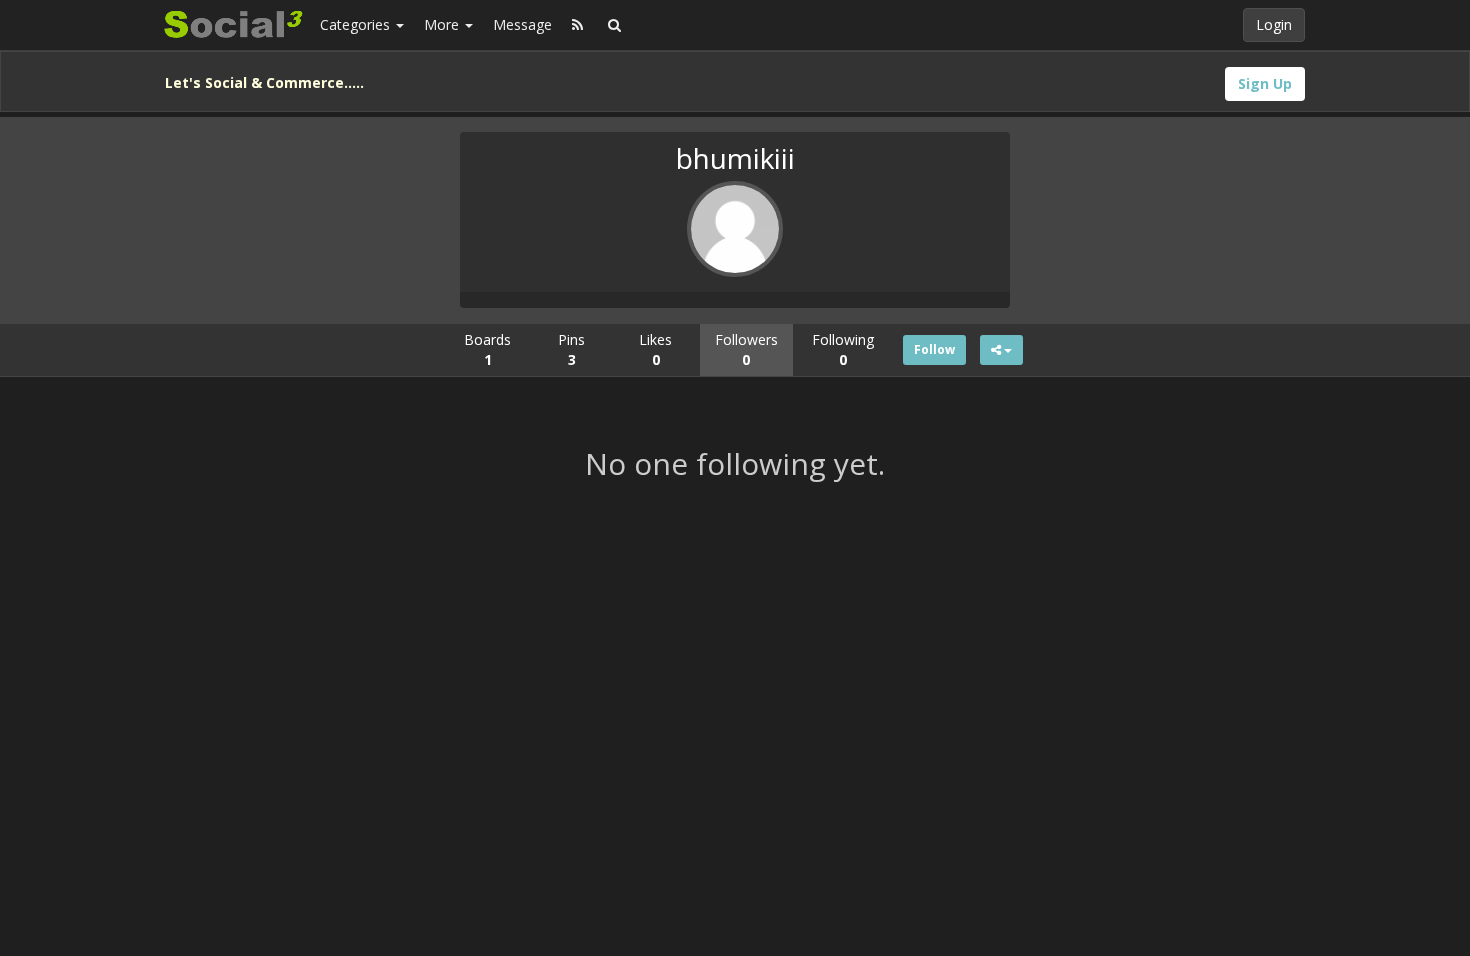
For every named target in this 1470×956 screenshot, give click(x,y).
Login (1274, 24)
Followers (746, 349)
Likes (655, 349)
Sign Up (1265, 83)
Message (522, 24)
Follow (934, 349)
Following (843, 349)
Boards (487, 349)
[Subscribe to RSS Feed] (577, 25)
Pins (571, 349)
